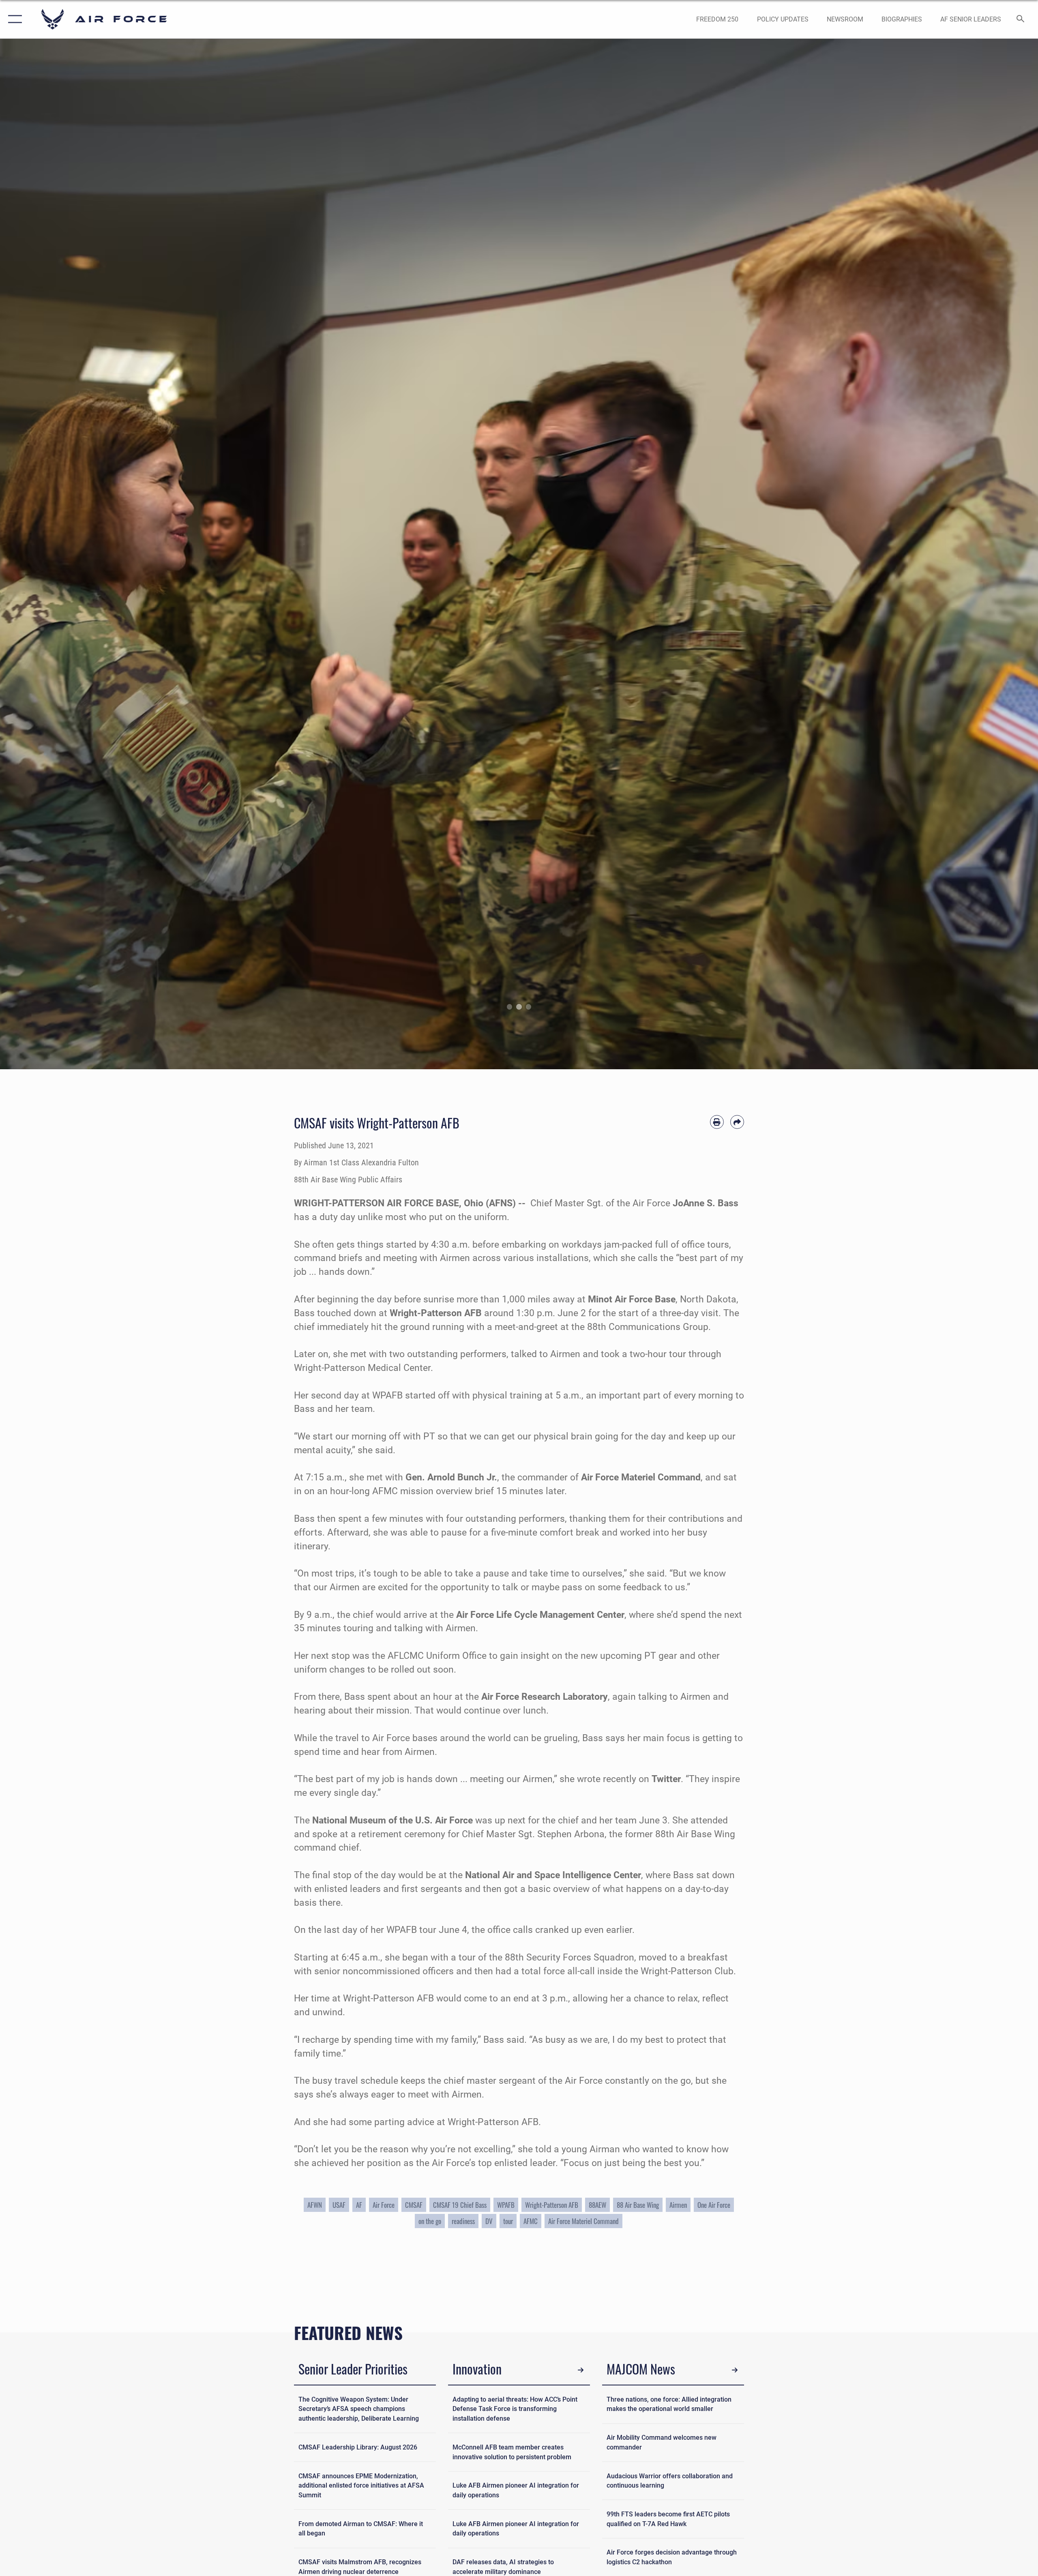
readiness (463, 2221)
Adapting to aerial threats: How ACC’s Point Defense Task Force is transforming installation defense (515, 2409)
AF (359, 2205)
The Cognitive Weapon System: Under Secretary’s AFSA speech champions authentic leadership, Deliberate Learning (359, 2409)
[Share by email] (737, 1122)
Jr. (491, 1477)
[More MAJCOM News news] (735, 2370)
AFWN (315, 2205)
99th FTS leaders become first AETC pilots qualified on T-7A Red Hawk (668, 2519)
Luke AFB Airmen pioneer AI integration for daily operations (516, 2490)
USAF (339, 2205)
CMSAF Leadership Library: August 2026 (358, 2447)
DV (489, 2221)
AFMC (531, 2221)
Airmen (678, 2205)
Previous (52, 554)
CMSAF (414, 2205)
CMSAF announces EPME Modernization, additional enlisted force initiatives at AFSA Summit (361, 2486)
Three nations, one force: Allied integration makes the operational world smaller (669, 2404)
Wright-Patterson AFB (552, 2205)
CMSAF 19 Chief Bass (460, 2205)
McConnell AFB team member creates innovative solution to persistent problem (512, 2452)
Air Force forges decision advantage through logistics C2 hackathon (672, 2557)
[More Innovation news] (581, 2370)
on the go (430, 2221)
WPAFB (506, 2205)
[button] (13, 19)
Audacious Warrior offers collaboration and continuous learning (670, 2481)
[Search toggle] (1021, 19)
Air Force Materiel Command (583, 2221)
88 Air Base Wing (638, 2205)
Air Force (384, 2205)
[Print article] (717, 1122)
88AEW (597, 2205)
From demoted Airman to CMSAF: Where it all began (361, 2529)
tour (508, 2221)
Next (986, 554)
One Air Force (714, 2205)
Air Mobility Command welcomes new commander (662, 2442)
